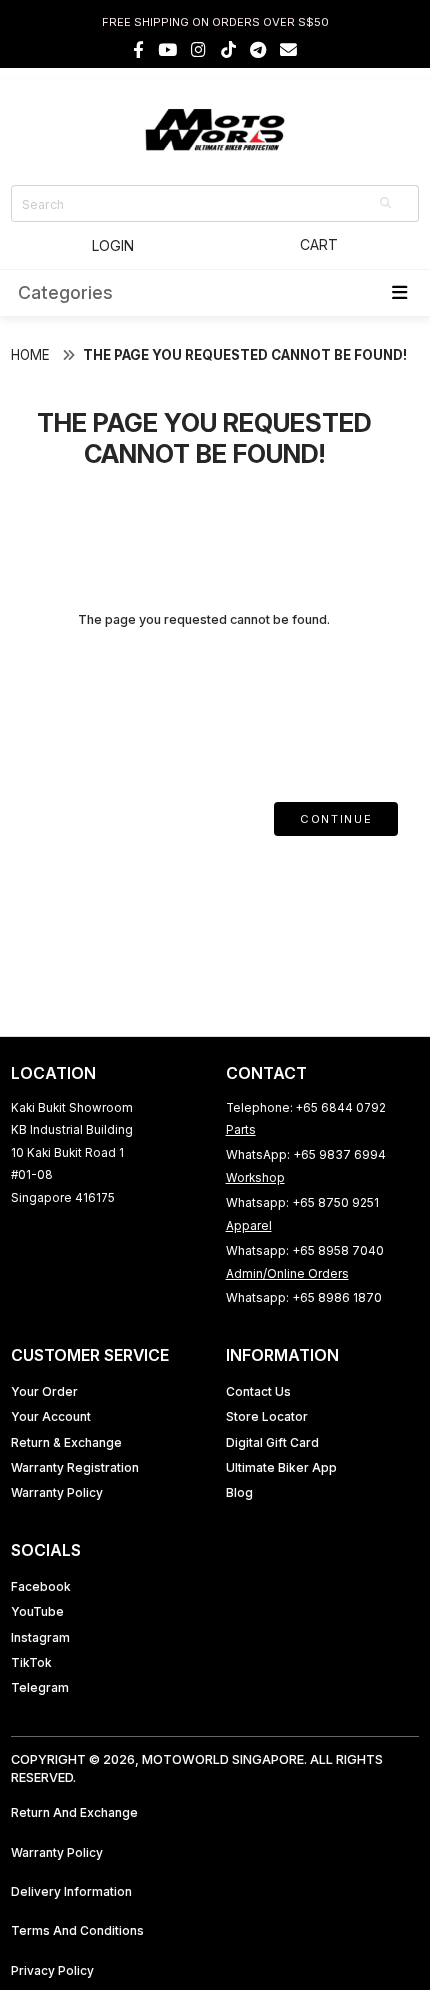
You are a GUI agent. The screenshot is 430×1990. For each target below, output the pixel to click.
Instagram (40, 1637)
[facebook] (138, 50)
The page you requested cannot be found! (245, 355)
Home (30, 355)
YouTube (37, 1611)
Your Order (44, 1391)
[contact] (288, 50)
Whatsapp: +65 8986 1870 (304, 1297)
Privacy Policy (52, 1970)
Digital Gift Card (272, 1442)
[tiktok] (228, 50)
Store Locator (267, 1416)
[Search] (387, 203)
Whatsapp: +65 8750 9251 (302, 1202)
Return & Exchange (66, 1442)
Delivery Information (71, 1891)
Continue (336, 819)
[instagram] (198, 50)
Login (113, 245)
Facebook (41, 1586)
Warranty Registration (75, 1467)
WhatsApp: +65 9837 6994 (306, 1154)
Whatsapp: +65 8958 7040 (305, 1250)
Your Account (51, 1416)
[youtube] (167, 50)
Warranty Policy (57, 1492)
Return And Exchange (74, 1812)
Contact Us (258, 1391)
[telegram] (258, 50)
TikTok (31, 1662)
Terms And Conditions (77, 1930)
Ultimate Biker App (281, 1467)
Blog (239, 1492)
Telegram (40, 1687)
